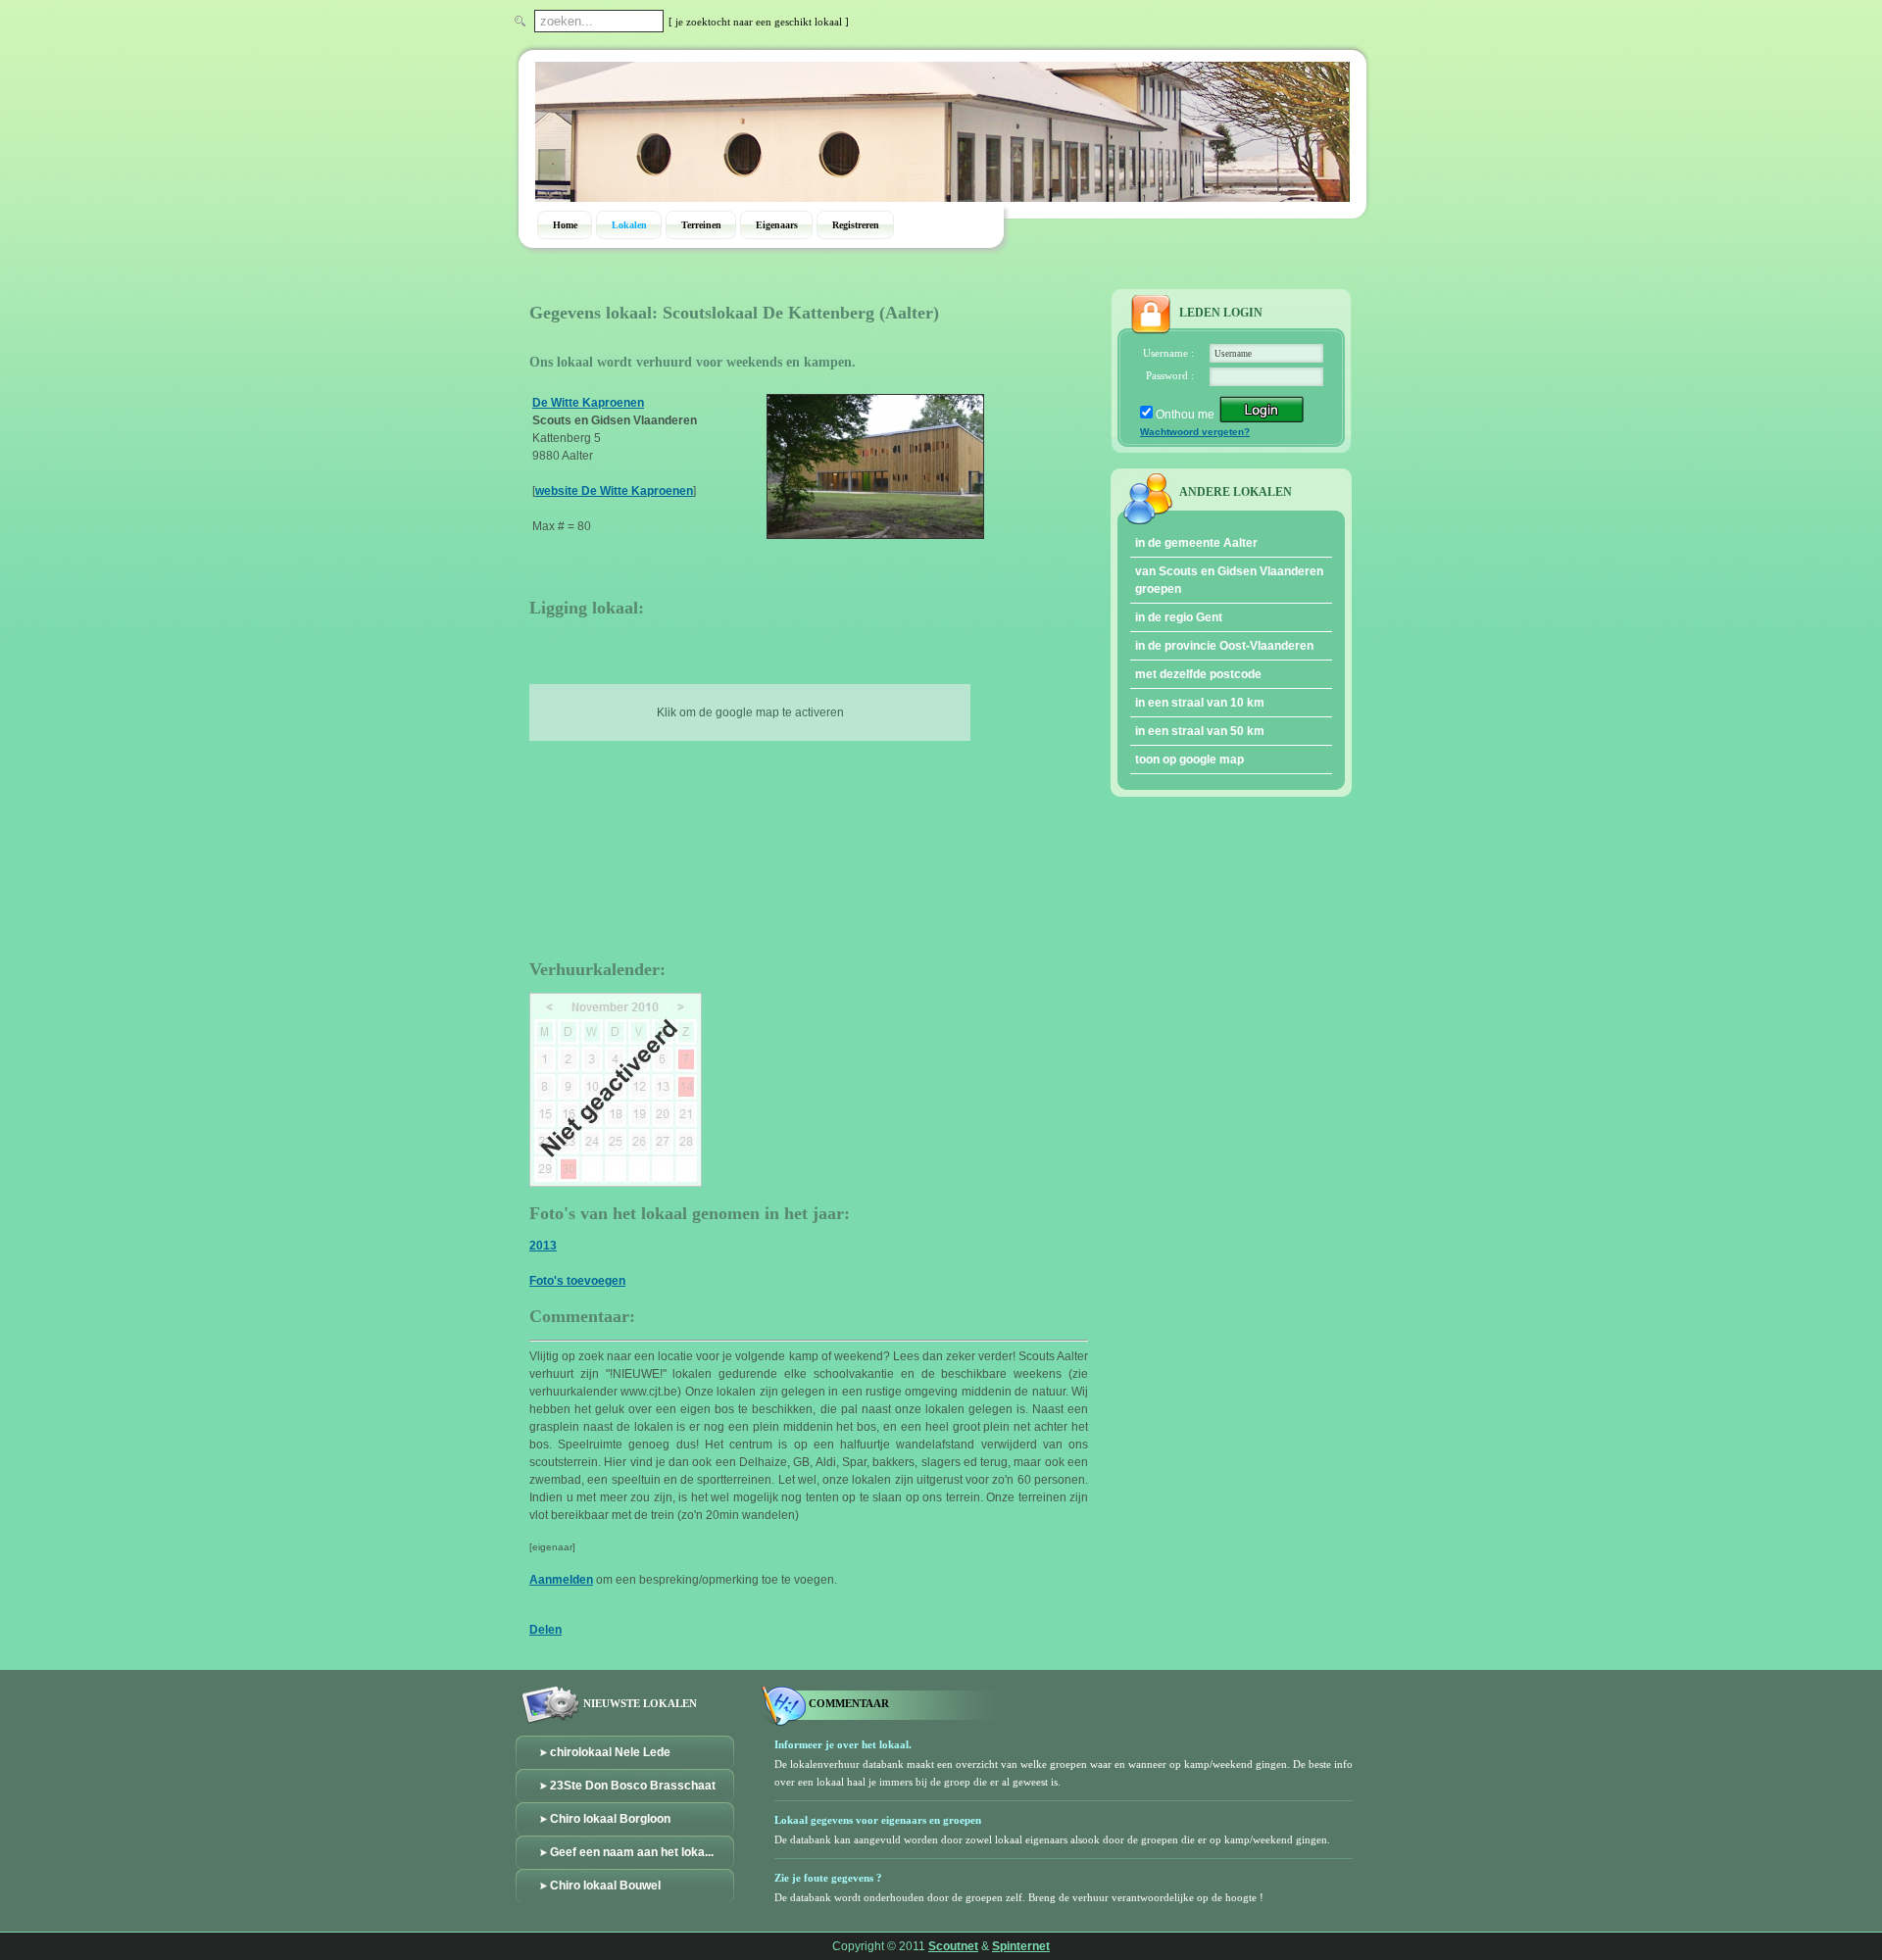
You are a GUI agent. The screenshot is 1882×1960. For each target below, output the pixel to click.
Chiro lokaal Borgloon (610, 1819)
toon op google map (1189, 759)
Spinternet (1021, 1946)
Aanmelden (561, 1580)
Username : (1168, 353)
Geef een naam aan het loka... (632, 1852)
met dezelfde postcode (1198, 674)
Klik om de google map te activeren (750, 712)
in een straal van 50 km (1200, 731)
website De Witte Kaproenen (614, 491)
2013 (543, 1246)
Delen (545, 1630)
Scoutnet (953, 1946)
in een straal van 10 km (1200, 703)
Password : (1170, 375)
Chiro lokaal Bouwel (605, 1886)
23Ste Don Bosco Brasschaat (633, 1786)
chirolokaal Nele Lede (610, 1752)
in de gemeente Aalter (1196, 543)
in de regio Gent (1179, 617)
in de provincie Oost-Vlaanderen (1224, 646)
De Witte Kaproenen (588, 403)
